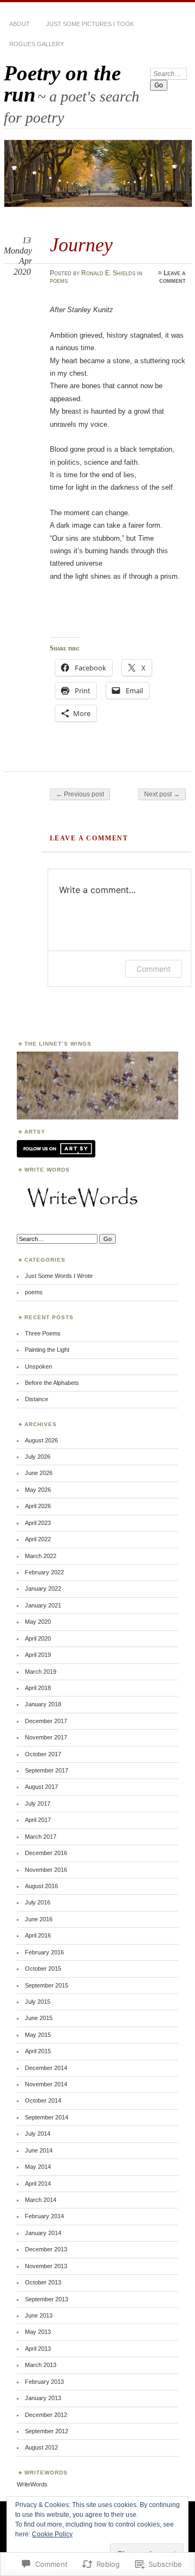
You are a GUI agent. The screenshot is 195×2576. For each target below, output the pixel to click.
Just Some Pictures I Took (90, 24)
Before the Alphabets (52, 1383)
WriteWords (32, 2484)
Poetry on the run (62, 84)
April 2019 (38, 1655)
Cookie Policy (52, 2534)
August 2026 (41, 1440)
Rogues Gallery (37, 44)
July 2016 (38, 1902)
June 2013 (39, 2315)
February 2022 (44, 1572)
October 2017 (43, 1754)
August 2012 (41, 2447)
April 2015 (38, 2051)
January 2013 (43, 2398)
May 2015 (38, 2035)
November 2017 (46, 1737)
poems (59, 281)
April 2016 (38, 1935)
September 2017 (47, 1770)
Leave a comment (173, 277)
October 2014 (43, 2100)
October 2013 (43, 2282)
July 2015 (38, 2002)
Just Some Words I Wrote (59, 1276)
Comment (154, 969)
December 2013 (46, 2249)
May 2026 (38, 1490)
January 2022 (43, 1588)
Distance (37, 1399)
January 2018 (43, 1704)
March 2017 (41, 1837)
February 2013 (44, 2382)
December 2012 (46, 2415)
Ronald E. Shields (108, 273)
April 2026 (38, 1506)
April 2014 (38, 2183)
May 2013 (38, 2332)
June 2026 (39, 1473)
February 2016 (44, 1952)
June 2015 (39, 2018)
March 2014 (41, 2200)
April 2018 (38, 1688)
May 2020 (38, 1622)
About (19, 24)
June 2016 (39, 1919)
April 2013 (38, 2349)
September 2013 (47, 2299)
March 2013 (41, 2365)
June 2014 (39, 2150)
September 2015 (47, 1985)
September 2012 (47, 2431)
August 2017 (41, 1787)
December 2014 (46, 2068)
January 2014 (43, 2233)
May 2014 (38, 2167)
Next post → (162, 794)
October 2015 (43, 1969)
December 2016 (46, 1853)
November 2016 (46, 1870)
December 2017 (46, 1721)
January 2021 (43, 1605)
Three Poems (43, 1333)
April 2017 (38, 1820)
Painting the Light (47, 1350)
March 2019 (41, 1672)
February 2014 (44, 2216)
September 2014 (47, 2117)
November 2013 (46, 2266)
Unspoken (38, 1366)
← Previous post (80, 794)
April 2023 (38, 1523)
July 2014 (38, 2134)
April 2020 (38, 1638)
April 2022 (38, 1539)
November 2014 (46, 2084)
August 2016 (41, 1886)
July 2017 (38, 1803)
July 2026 (38, 1457)
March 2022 (41, 1556)
